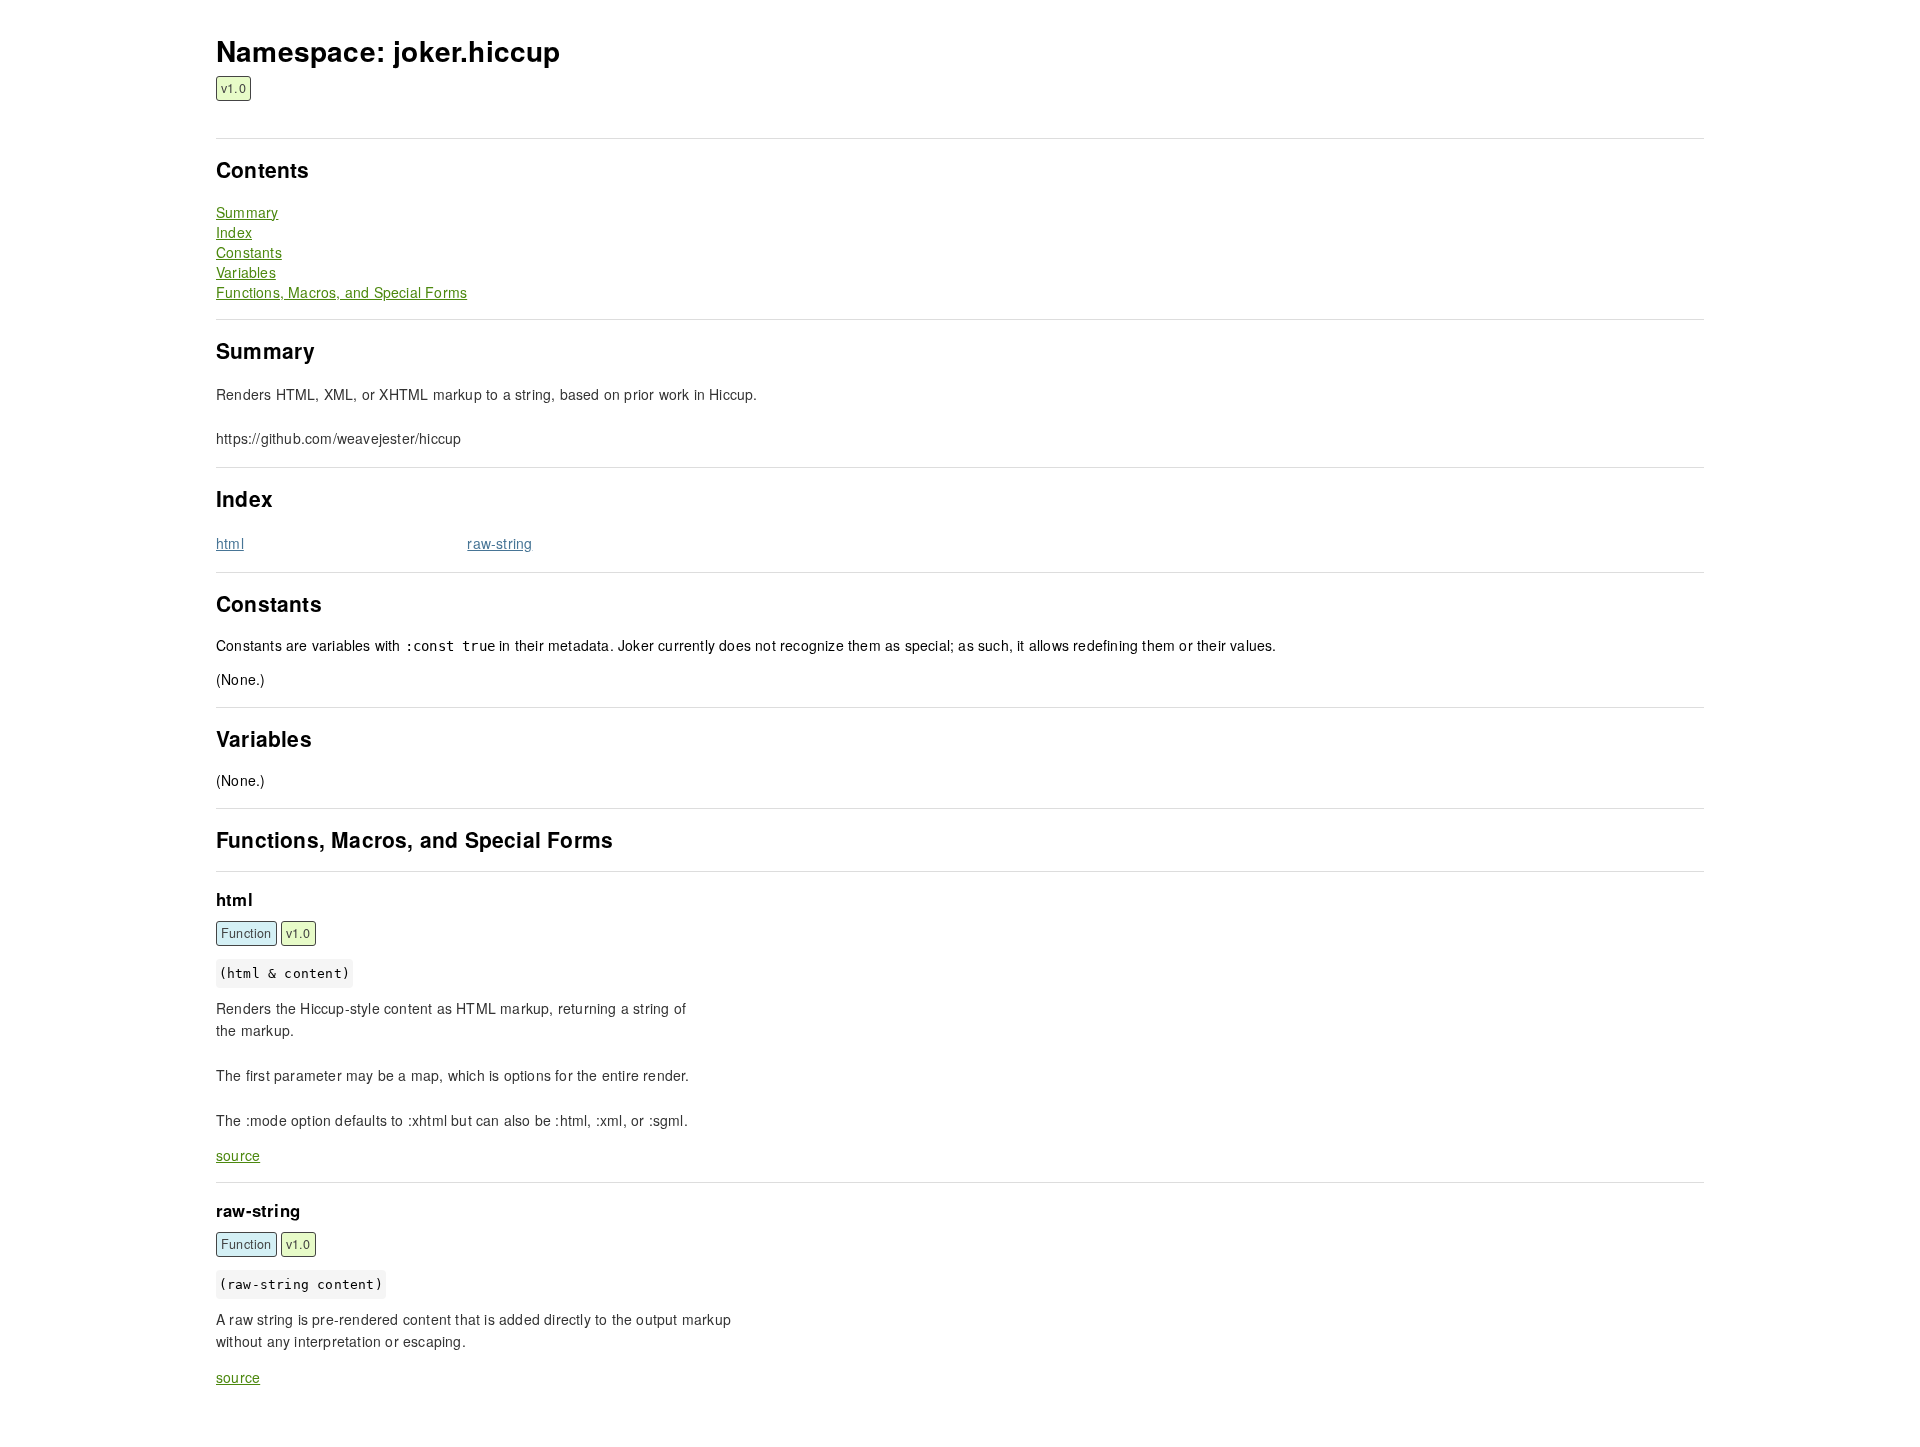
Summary (247, 212)
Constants (249, 252)
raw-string (499, 543)
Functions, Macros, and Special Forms (341, 292)
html (230, 543)
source (238, 1155)
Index (234, 232)
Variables (246, 272)
